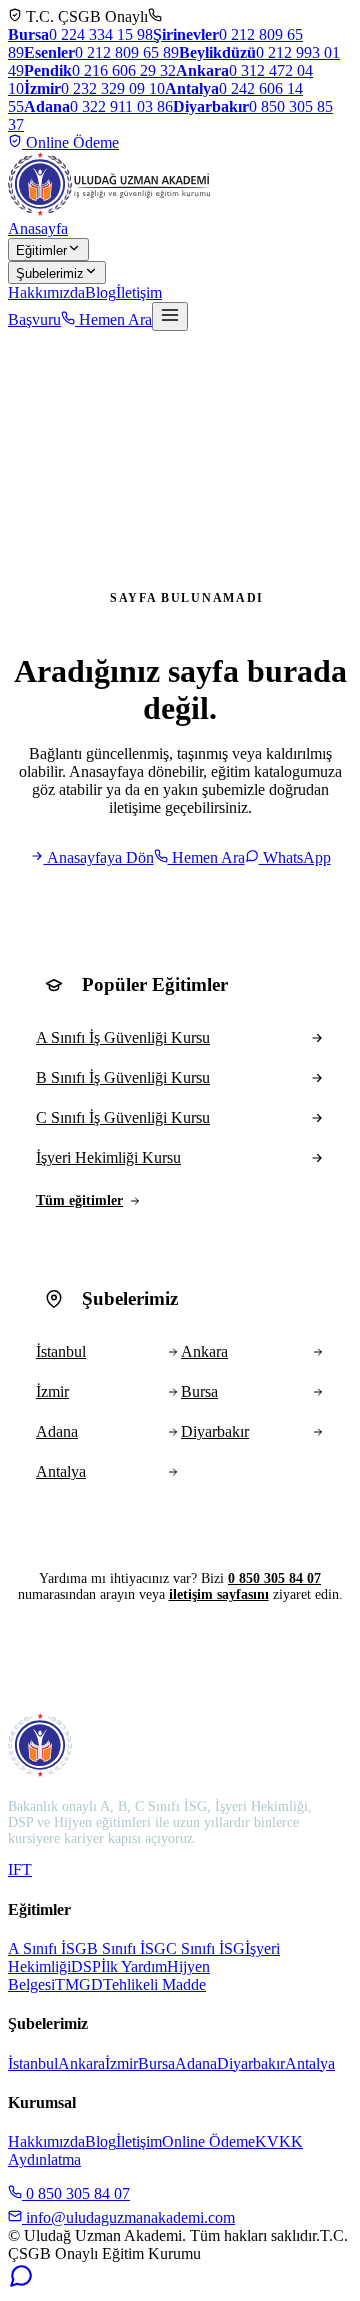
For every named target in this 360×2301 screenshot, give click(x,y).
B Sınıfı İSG (126, 1948)
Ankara (81, 2063)
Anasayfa (38, 228)
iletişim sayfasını (219, 1594)
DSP (86, 1966)
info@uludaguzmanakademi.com (128, 2217)
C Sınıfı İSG (205, 1948)
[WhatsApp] (21, 2283)
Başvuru (34, 319)
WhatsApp (295, 857)
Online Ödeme (70, 142)
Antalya (310, 2063)
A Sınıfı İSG (47, 1948)
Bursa (156, 2063)
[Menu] (170, 316)
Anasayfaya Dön (99, 857)
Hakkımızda (46, 292)
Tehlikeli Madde (154, 1984)
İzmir (121, 2063)
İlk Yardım (134, 1966)
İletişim (139, 292)
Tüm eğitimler (79, 1200)
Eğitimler (41, 250)
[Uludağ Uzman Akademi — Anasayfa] (109, 184)
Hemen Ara (113, 319)
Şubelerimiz (50, 273)
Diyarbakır (251, 2063)
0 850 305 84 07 (274, 1578)
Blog (100, 292)
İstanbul (33, 2063)
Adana (196, 2063)
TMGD (79, 1984)
